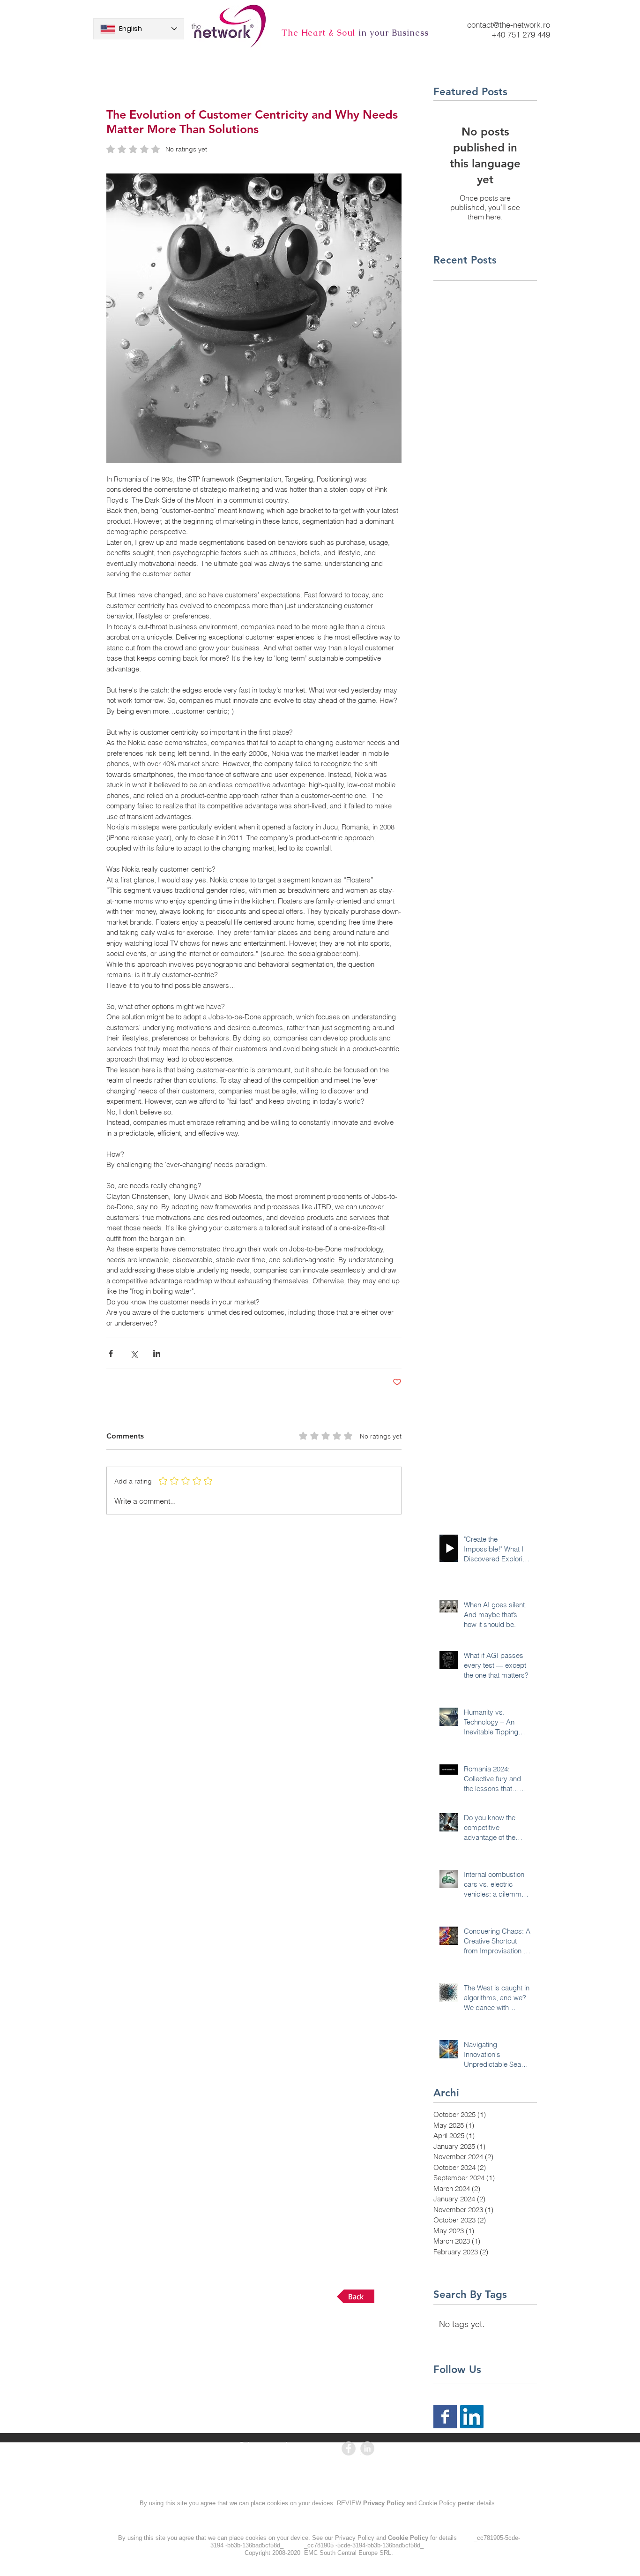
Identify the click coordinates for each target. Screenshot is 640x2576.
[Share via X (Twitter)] (134, 1353)
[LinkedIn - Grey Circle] (367, 2448)
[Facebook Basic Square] (445, 2417)
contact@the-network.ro (509, 25)
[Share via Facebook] (111, 1353)
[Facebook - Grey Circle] (349, 2448)
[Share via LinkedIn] (157, 1353)
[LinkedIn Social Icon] (472, 2417)
